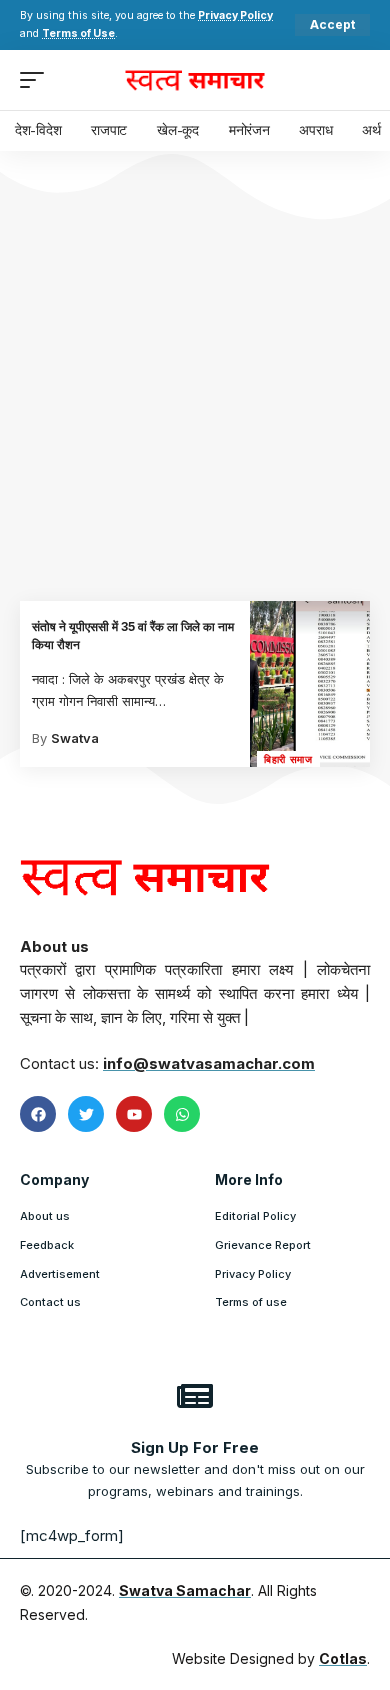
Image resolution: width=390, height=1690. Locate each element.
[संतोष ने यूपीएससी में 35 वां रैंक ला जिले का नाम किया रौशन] (310, 684)
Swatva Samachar (185, 1590)
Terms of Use (78, 33)
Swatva (75, 738)
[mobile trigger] (37, 80)
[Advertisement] (195, 396)
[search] (355, 80)
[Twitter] (86, 1114)
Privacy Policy (235, 15)
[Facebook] (38, 1114)
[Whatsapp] (182, 1114)
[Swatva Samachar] (195, 80)
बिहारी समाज (288, 759)
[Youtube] (134, 1114)
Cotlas (343, 1658)
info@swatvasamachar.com (209, 1063)
